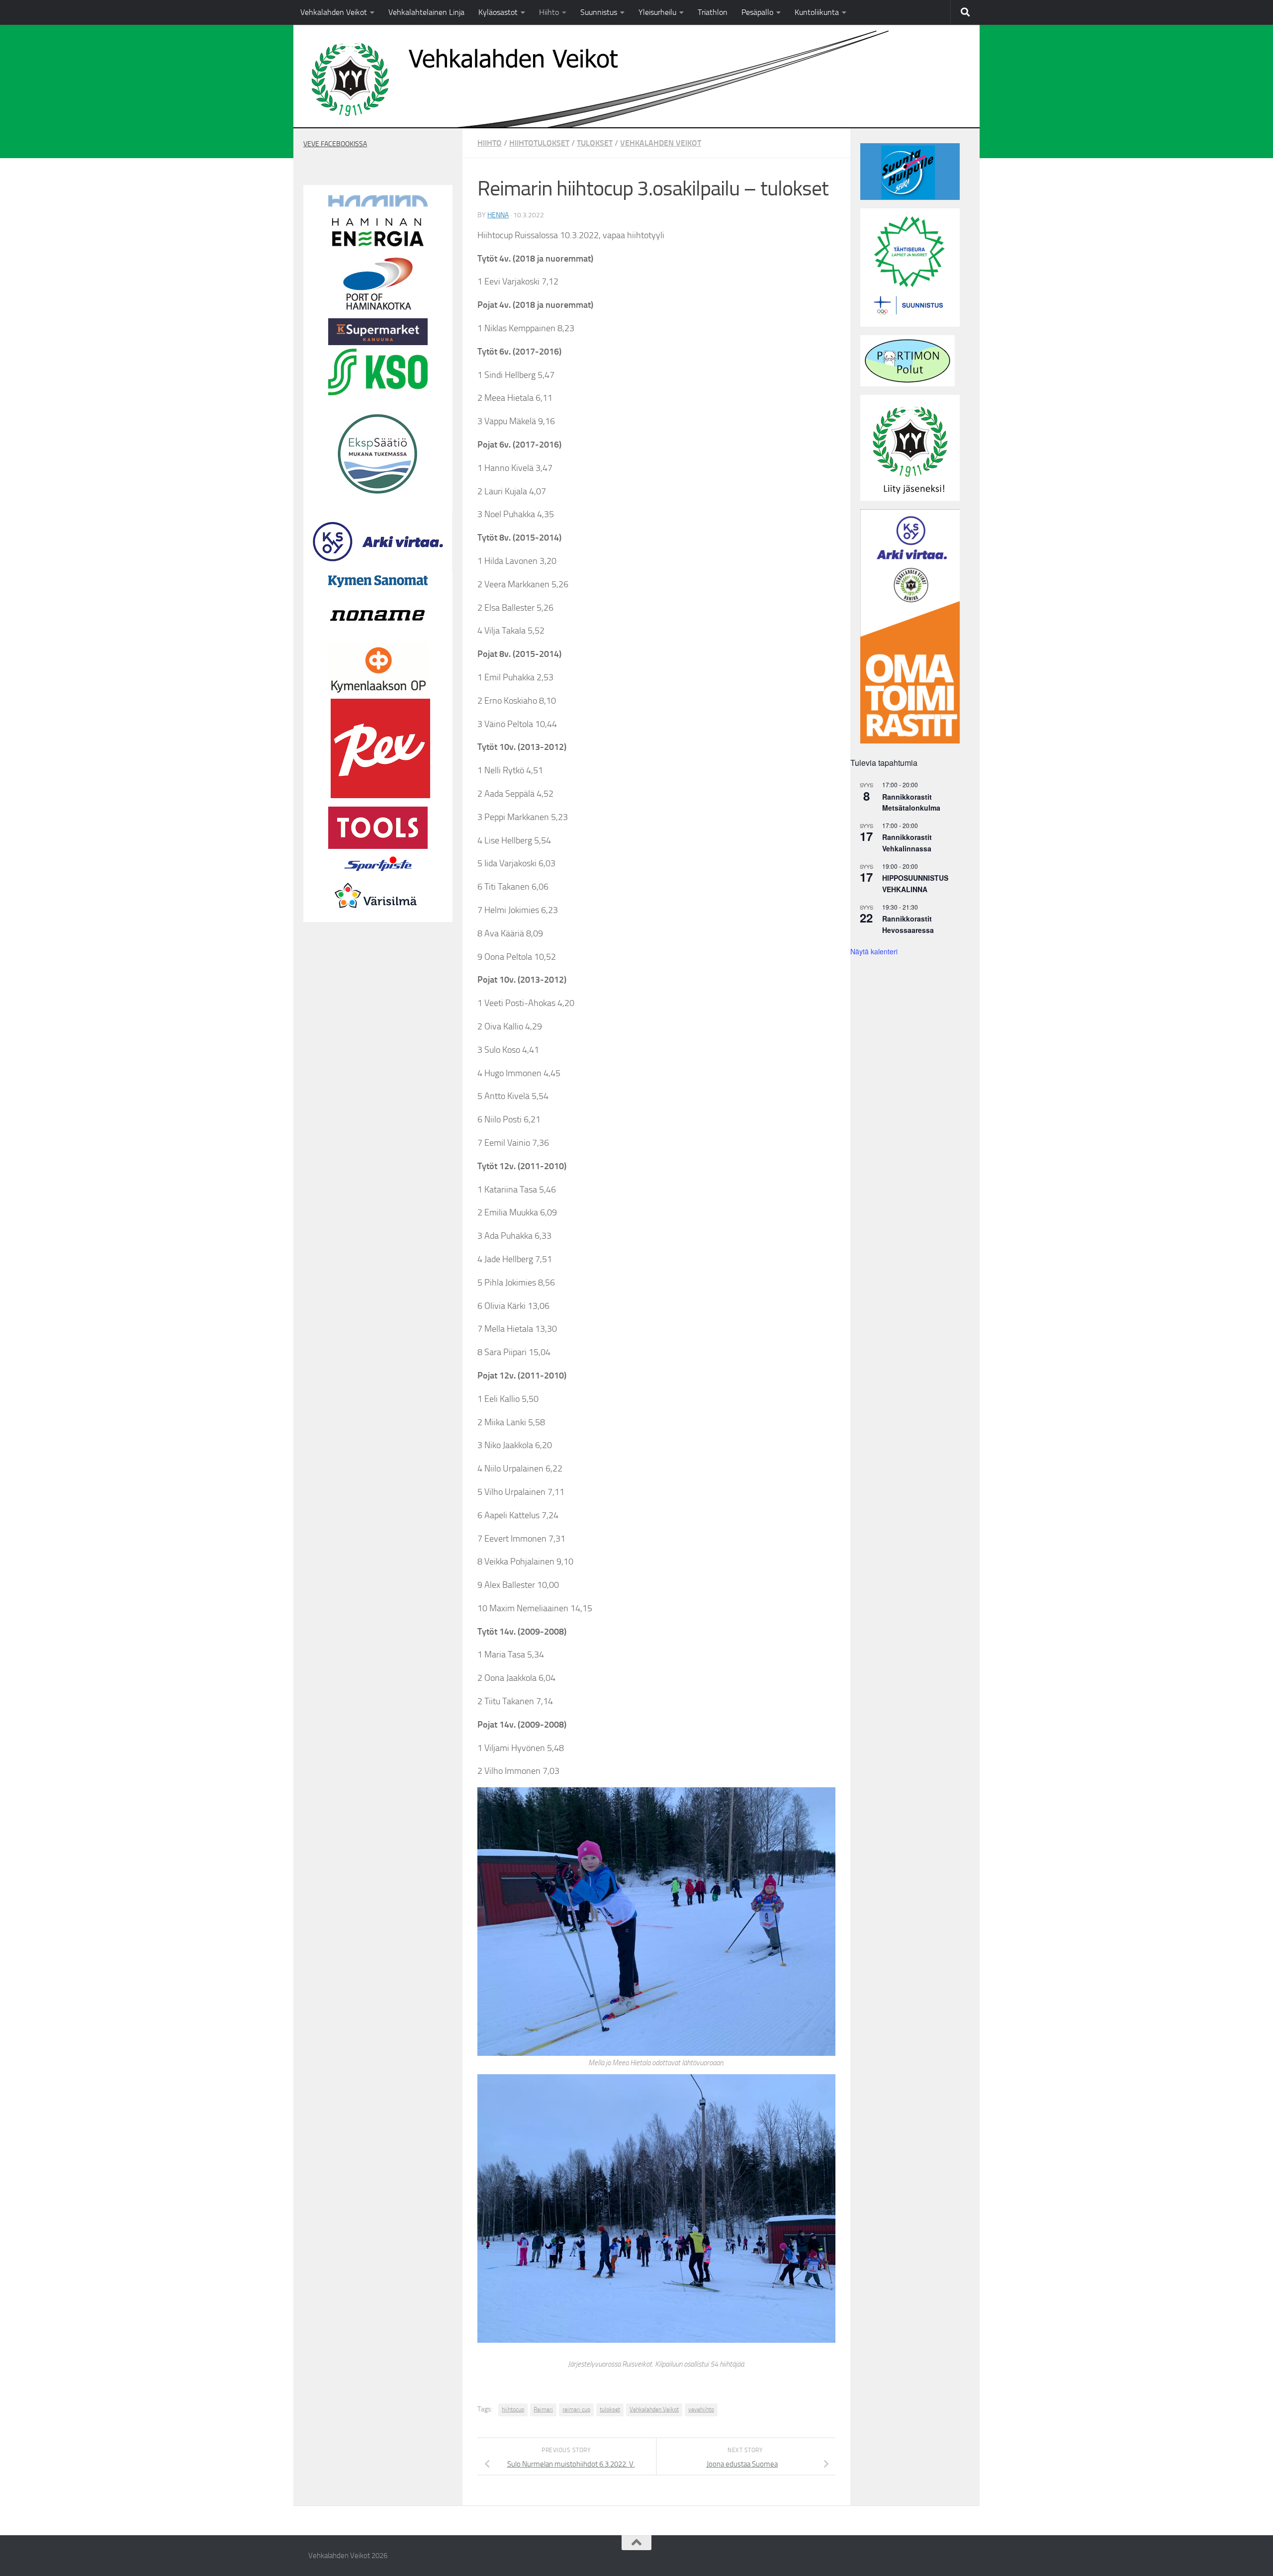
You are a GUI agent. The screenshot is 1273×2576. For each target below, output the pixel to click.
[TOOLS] (378, 846)
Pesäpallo (757, 12)
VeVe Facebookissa (335, 144)
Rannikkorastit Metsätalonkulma (911, 802)
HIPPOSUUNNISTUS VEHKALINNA (915, 883)
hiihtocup (513, 2409)
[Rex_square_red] (380, 796)
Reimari (543, 2409)
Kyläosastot (498, 12)
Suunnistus (599, 12)
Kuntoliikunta (817, 12)
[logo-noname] (378, 637)
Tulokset (595, 143)
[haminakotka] (378, 307)
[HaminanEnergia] (378, 247)
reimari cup (576, 2409)
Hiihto (549, 12)
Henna (498, 215)
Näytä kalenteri (874, 951)
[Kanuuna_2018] (378, 343)
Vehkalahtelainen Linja (426, 12)
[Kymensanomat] (378, 585)
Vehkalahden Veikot (334, 12)
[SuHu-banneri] (910, 197)
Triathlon (713, 12)
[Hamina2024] (378, 204)
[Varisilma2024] (378, 916)
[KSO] (378, 393)
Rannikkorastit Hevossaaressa (908, 924)
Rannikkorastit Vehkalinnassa (907, 843)
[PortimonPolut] (908, 384)
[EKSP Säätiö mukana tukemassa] (378, 501)
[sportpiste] (378, 873)
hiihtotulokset (539, 143)
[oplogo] (378, 693)
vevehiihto (701, 2409)
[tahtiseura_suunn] (910, 324)
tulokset (610, 2409)
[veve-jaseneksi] (910, 498)
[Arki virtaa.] (378, 569)
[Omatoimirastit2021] (910, 741)
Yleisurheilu (657, 12)
